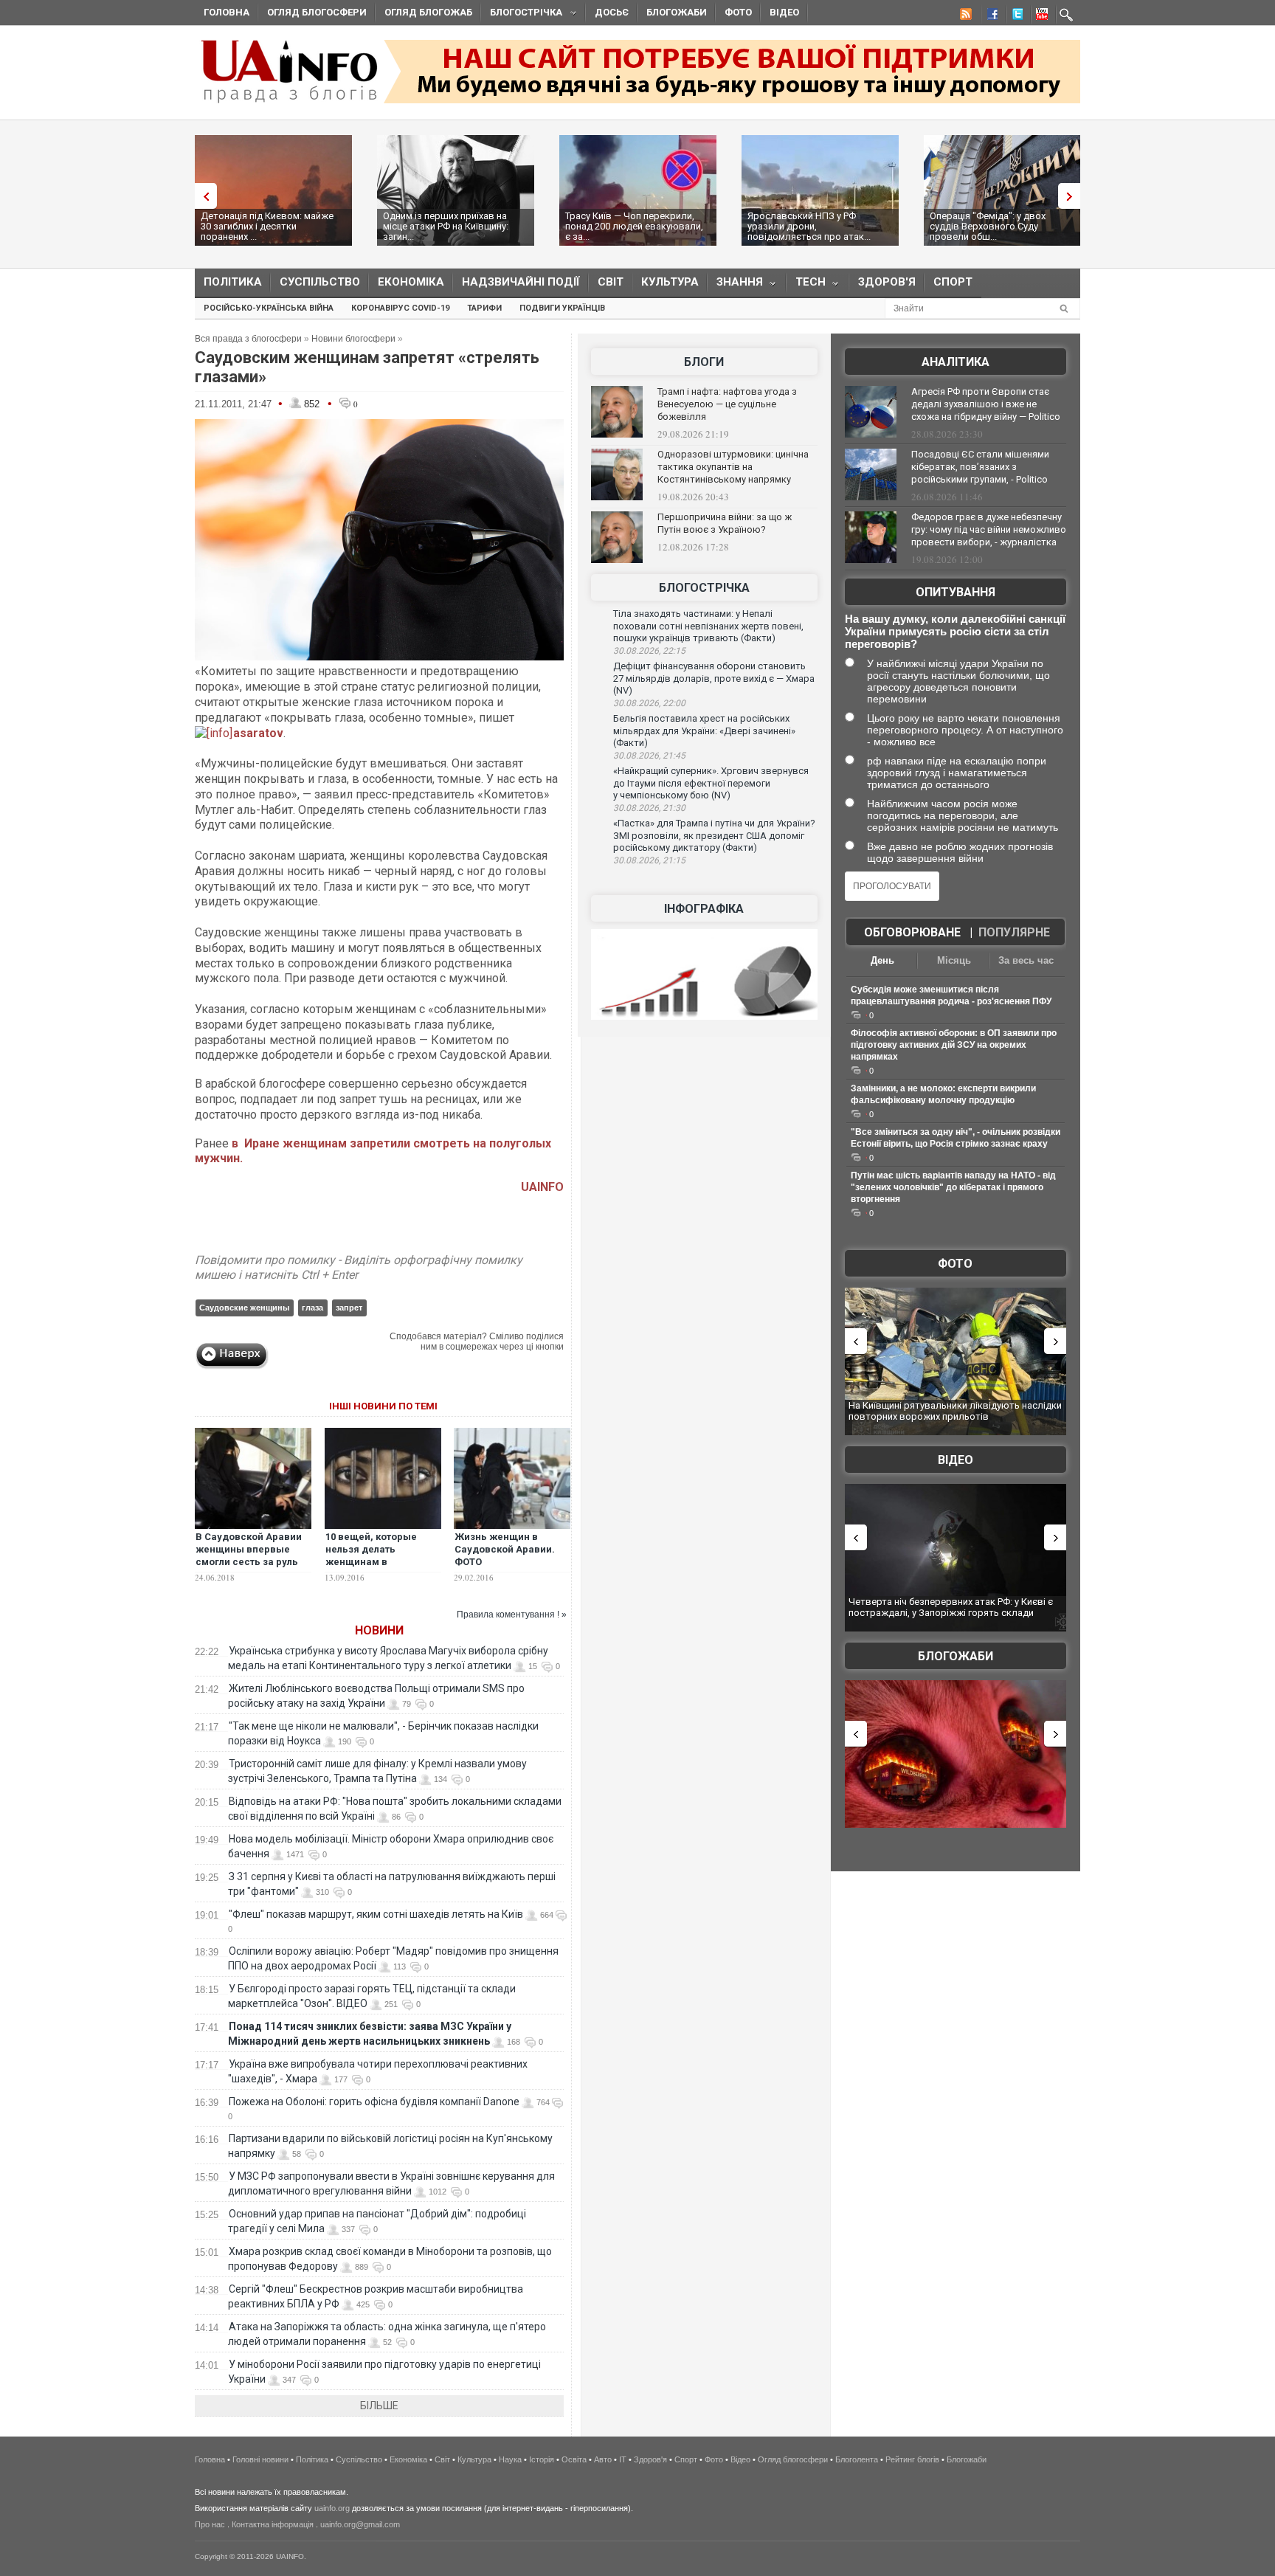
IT (623, 2459)
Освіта (574, 2459)
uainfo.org (332, 2508)
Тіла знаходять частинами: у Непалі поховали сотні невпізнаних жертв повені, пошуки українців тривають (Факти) (708, 626)
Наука (510, 2459)
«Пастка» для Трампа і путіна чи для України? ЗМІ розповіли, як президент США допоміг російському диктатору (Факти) (714, 835)
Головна (227, 12)
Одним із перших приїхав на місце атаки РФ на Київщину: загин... (446, 226)
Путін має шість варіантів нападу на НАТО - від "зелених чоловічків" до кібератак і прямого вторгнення (953, 1187)
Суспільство (320, 282)
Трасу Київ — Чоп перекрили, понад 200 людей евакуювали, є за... (634, 226)
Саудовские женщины (244, 1308)
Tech (806, 285)
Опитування (956, 592)
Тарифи (484, 308)
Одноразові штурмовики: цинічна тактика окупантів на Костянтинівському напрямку (733, 467)
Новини (379, 1630)
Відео (784, 12)
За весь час (1026, 960)
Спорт (953, 282)
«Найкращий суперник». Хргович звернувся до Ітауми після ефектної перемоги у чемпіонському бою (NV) (711, 783)
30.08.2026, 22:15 (649, 651)
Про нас (210, 2524)
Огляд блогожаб (428, 12)
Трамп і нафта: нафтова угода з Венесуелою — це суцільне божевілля (727, 404)
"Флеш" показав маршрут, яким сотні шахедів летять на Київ (376, 1914)
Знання (735, 285)
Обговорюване (912, 932)
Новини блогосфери (353, 339)
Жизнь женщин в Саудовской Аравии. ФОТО (505, 1549)
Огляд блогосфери (317, 12)
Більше (379, 2406)
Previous (202, 196)
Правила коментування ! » (512, 1615)
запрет (349, 1308)
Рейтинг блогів (912, 2459)
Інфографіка (704, 909)
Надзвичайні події (521, 282)
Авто (603, 2459)
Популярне (1014, 932)
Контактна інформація (273, 2524)
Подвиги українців (562, 308)
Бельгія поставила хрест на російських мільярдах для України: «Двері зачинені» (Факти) (704, 731)
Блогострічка (522, 14)
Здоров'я (887, 282)
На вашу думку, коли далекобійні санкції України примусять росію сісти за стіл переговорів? (955, 631)
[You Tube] (1040, 16)
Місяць (954, 960)
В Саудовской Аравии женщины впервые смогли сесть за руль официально (249, 1555)
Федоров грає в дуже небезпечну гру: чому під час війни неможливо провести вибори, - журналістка (989, 529)
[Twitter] (1015, 16)
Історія (542, 2459)
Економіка (411, 282)
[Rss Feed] (964, 16)
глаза (312, 1308)
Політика (233, 282)
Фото (738, 12)
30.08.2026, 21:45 (649, 756)
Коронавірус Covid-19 (400, 308)
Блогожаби (677, 12)
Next (1073, 196)
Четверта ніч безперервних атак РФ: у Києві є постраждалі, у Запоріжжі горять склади (951, 1608)
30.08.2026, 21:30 (649, 808)
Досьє (612, 12)
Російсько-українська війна (269, 308)
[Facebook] (989, 16)
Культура (670, 282)
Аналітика (956, 362)
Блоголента (857, 2459)
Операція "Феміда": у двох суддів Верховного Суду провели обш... (988, 226)
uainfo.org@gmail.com (360, 2524)
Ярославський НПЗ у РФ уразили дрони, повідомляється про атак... (809, 226)
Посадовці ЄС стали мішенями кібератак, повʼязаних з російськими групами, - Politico (980, 467)
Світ (611, 282)
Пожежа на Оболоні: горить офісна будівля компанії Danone (374, 2102)
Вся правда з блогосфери (248, 339)
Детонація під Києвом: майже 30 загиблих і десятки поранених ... (267, 226)
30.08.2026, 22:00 (649, 703)
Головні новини (260, 2459)
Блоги (704, 362)
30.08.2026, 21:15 (649, 860)
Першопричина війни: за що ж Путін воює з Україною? (725, 523)
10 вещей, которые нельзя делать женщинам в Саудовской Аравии (374, 1555)
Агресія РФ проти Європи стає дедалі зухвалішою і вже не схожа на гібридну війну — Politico (986, 404)
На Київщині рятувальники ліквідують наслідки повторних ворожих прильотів (955, 1411)
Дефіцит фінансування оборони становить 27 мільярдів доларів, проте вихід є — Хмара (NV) (714, 678)
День (882, 960)
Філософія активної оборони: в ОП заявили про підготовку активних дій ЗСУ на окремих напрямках (954, 1045)
